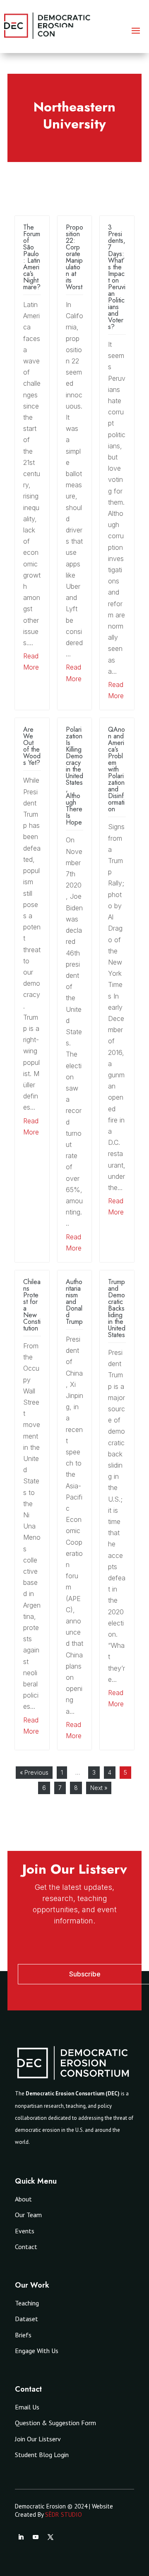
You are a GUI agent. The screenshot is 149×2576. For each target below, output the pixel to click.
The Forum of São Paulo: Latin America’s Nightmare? (32, 257)
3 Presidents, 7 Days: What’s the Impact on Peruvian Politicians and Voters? (117, 277)
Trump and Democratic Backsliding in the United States (117, 1308)
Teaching (27, 2303)
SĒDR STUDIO (64, 2514)
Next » (99, 1788)
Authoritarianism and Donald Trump (74, 1302)
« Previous (34, 1772)
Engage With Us (37, 2351)
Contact (26, 2247)
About (23, 2199)
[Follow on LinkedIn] (21, 2537)
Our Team (28, 2215)
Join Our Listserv (38, 2439)
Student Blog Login (42, 2455)
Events (25, 2231)
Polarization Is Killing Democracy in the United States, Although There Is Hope (74, 776)
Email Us (27, 2407)
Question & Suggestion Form (55, 2423)
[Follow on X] (50, 2537)
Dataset (26, 2319)
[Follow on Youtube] (36, 2537)
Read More (31, 662)
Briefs (23, 2335)
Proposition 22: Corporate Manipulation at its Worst (74, 257)
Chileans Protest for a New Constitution (32, 1305)
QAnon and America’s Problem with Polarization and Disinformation (117, 769)
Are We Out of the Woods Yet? (32, 746)
